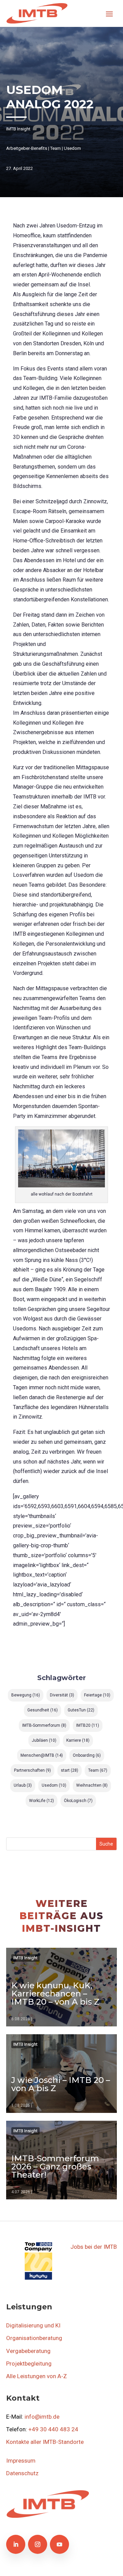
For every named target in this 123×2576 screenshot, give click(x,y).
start (70, 1770)
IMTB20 (88, 1725)
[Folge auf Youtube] (59, 2544)
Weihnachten (92, 1785)
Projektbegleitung (29, 2364)
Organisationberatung (34, 2338)
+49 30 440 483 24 (53, 2429)
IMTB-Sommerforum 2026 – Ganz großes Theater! (55, 2167)
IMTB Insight (18, 129)
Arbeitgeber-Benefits (27, 148)
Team (56, 148)
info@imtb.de (42, 2417)
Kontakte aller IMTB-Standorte (45, 2442)
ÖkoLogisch (78, 1801)
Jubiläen (44, 1740)
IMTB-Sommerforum (44, 1725)
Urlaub (23, 1785)
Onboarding (87, 1755)
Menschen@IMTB (42, 1755)
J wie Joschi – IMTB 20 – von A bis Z (61, 2084)
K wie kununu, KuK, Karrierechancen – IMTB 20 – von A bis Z (55, 1994)
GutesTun (81, 1710)
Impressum (21, 2461)
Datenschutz (22, 2473)
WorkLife (42, 1801)
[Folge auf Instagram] (38, 2544)
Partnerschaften (32, 1770)
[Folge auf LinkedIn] (16, 2544)
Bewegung (26, 1695)
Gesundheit (43, 1710)
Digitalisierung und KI (33, 2325)
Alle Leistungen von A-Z (37, 2376)
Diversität (62, 1695)
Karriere (78, 1740)
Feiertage (97, 1695)
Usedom (72, 148)
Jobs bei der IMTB (94, 2247)
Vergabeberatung (28, 2351)
